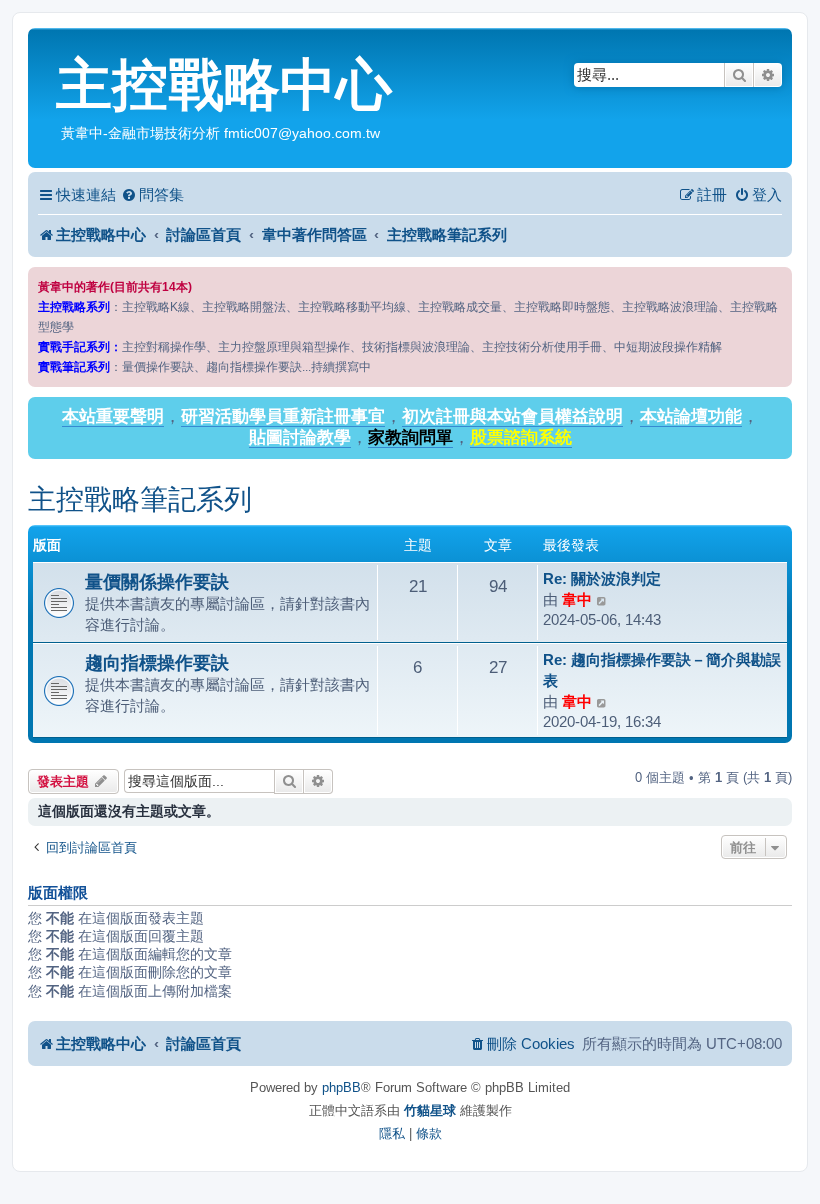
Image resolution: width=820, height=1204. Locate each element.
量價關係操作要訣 (157, 581)
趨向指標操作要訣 (157, 662)
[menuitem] (152, 195)
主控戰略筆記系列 (140, 499)
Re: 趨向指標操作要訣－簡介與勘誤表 (662, 670)
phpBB (341, 1087)
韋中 (577, 599)
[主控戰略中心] (44, 46)
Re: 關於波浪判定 (602, 578)
